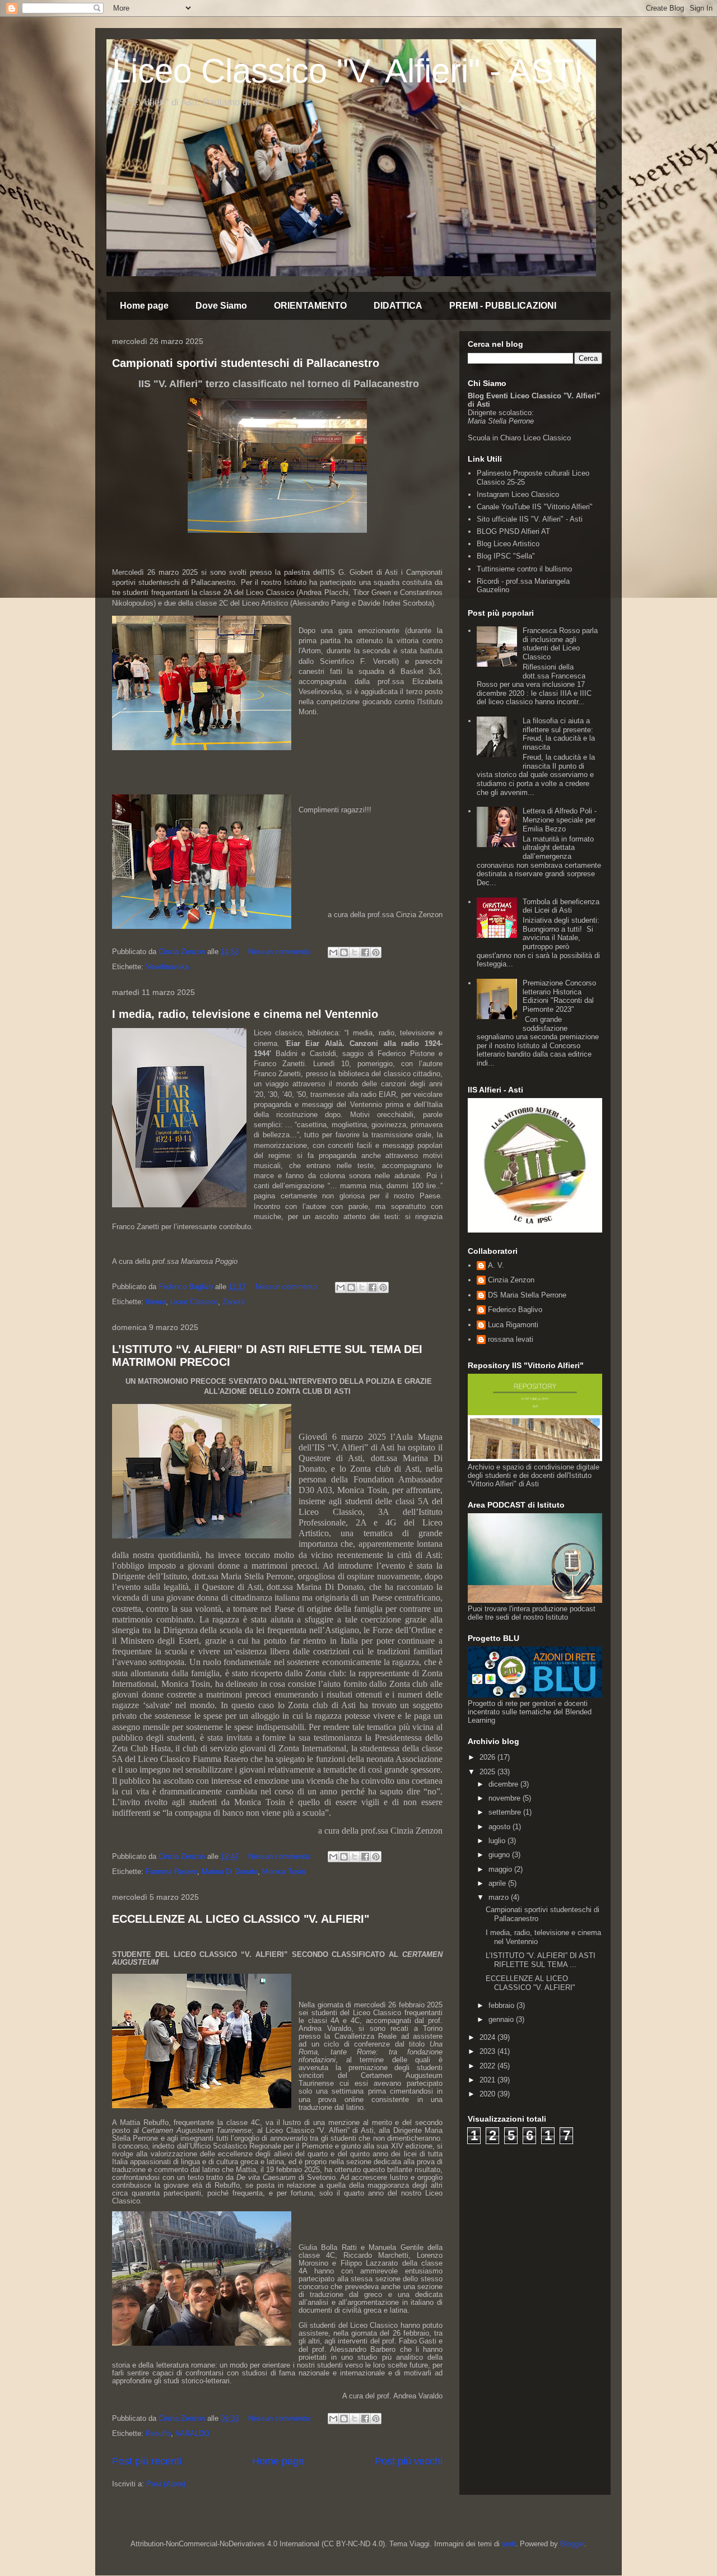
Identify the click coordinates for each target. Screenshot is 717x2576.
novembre (506, 1798)
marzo (500, 1897)
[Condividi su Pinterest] (376, 952)
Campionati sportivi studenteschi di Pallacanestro (246, 363)
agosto (500, 1827)
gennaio (502, 2019)
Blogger (572, 2544)
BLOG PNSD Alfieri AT (513, 531)
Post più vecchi (409, 2461)
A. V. (496, 1265)
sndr (509, 2544)
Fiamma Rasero (171, 1871)
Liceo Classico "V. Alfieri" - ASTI (348, 71)
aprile (498, 1883)
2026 (488, 1757)
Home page (144, 306)
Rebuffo (158, 2433)
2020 (488, 2094)
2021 (488, 2080)
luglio (498, 1841)
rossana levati (511, 1339)
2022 (488, 2066)
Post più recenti (147, 2461)
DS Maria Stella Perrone (527, 1295)
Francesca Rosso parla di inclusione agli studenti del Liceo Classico (560, 644)
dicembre (504, 1784)
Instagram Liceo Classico (518, 494)
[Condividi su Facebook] (365, 952)
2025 (488, 1772)
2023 (488, 2051)
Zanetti (234, 1302)
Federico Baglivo (515, 1310)
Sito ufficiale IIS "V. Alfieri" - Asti (530, 519)
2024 (488, 2037)
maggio (501, 1869)
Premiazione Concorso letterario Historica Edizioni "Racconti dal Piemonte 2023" (559, 996)
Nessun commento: (281, 952)
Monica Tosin (284, 1871)
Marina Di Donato (230, 1871)
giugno (500, 1855)
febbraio (502, 2005)
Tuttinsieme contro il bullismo (524, 569)
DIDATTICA (398, 306)
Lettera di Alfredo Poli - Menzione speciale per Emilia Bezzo (560, 820)
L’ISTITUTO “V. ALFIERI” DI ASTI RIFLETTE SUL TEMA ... (541, 1960)
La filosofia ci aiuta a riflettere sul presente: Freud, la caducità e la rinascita (559, 734)
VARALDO (192, 2433)
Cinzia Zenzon (511, 1280)
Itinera (156, 1302)
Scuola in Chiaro (494, 438)
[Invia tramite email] (333, 952)
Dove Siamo (221, 306)
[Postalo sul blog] (344, 952)
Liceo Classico (194, 1302)
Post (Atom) (166, 2484)
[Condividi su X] (355, 952)
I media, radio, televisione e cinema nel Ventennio (245, 1014)
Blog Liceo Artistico (508, 544)
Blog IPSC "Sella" (506, 556)
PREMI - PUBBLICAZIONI (503, 306)
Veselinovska (167, 967)
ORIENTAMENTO (310, 306)
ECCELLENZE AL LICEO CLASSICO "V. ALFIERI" (241, 1919)
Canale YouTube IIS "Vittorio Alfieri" (535, 507)
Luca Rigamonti (513, 1325)
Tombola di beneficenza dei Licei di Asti (561, 906)
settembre (506, 1812)
